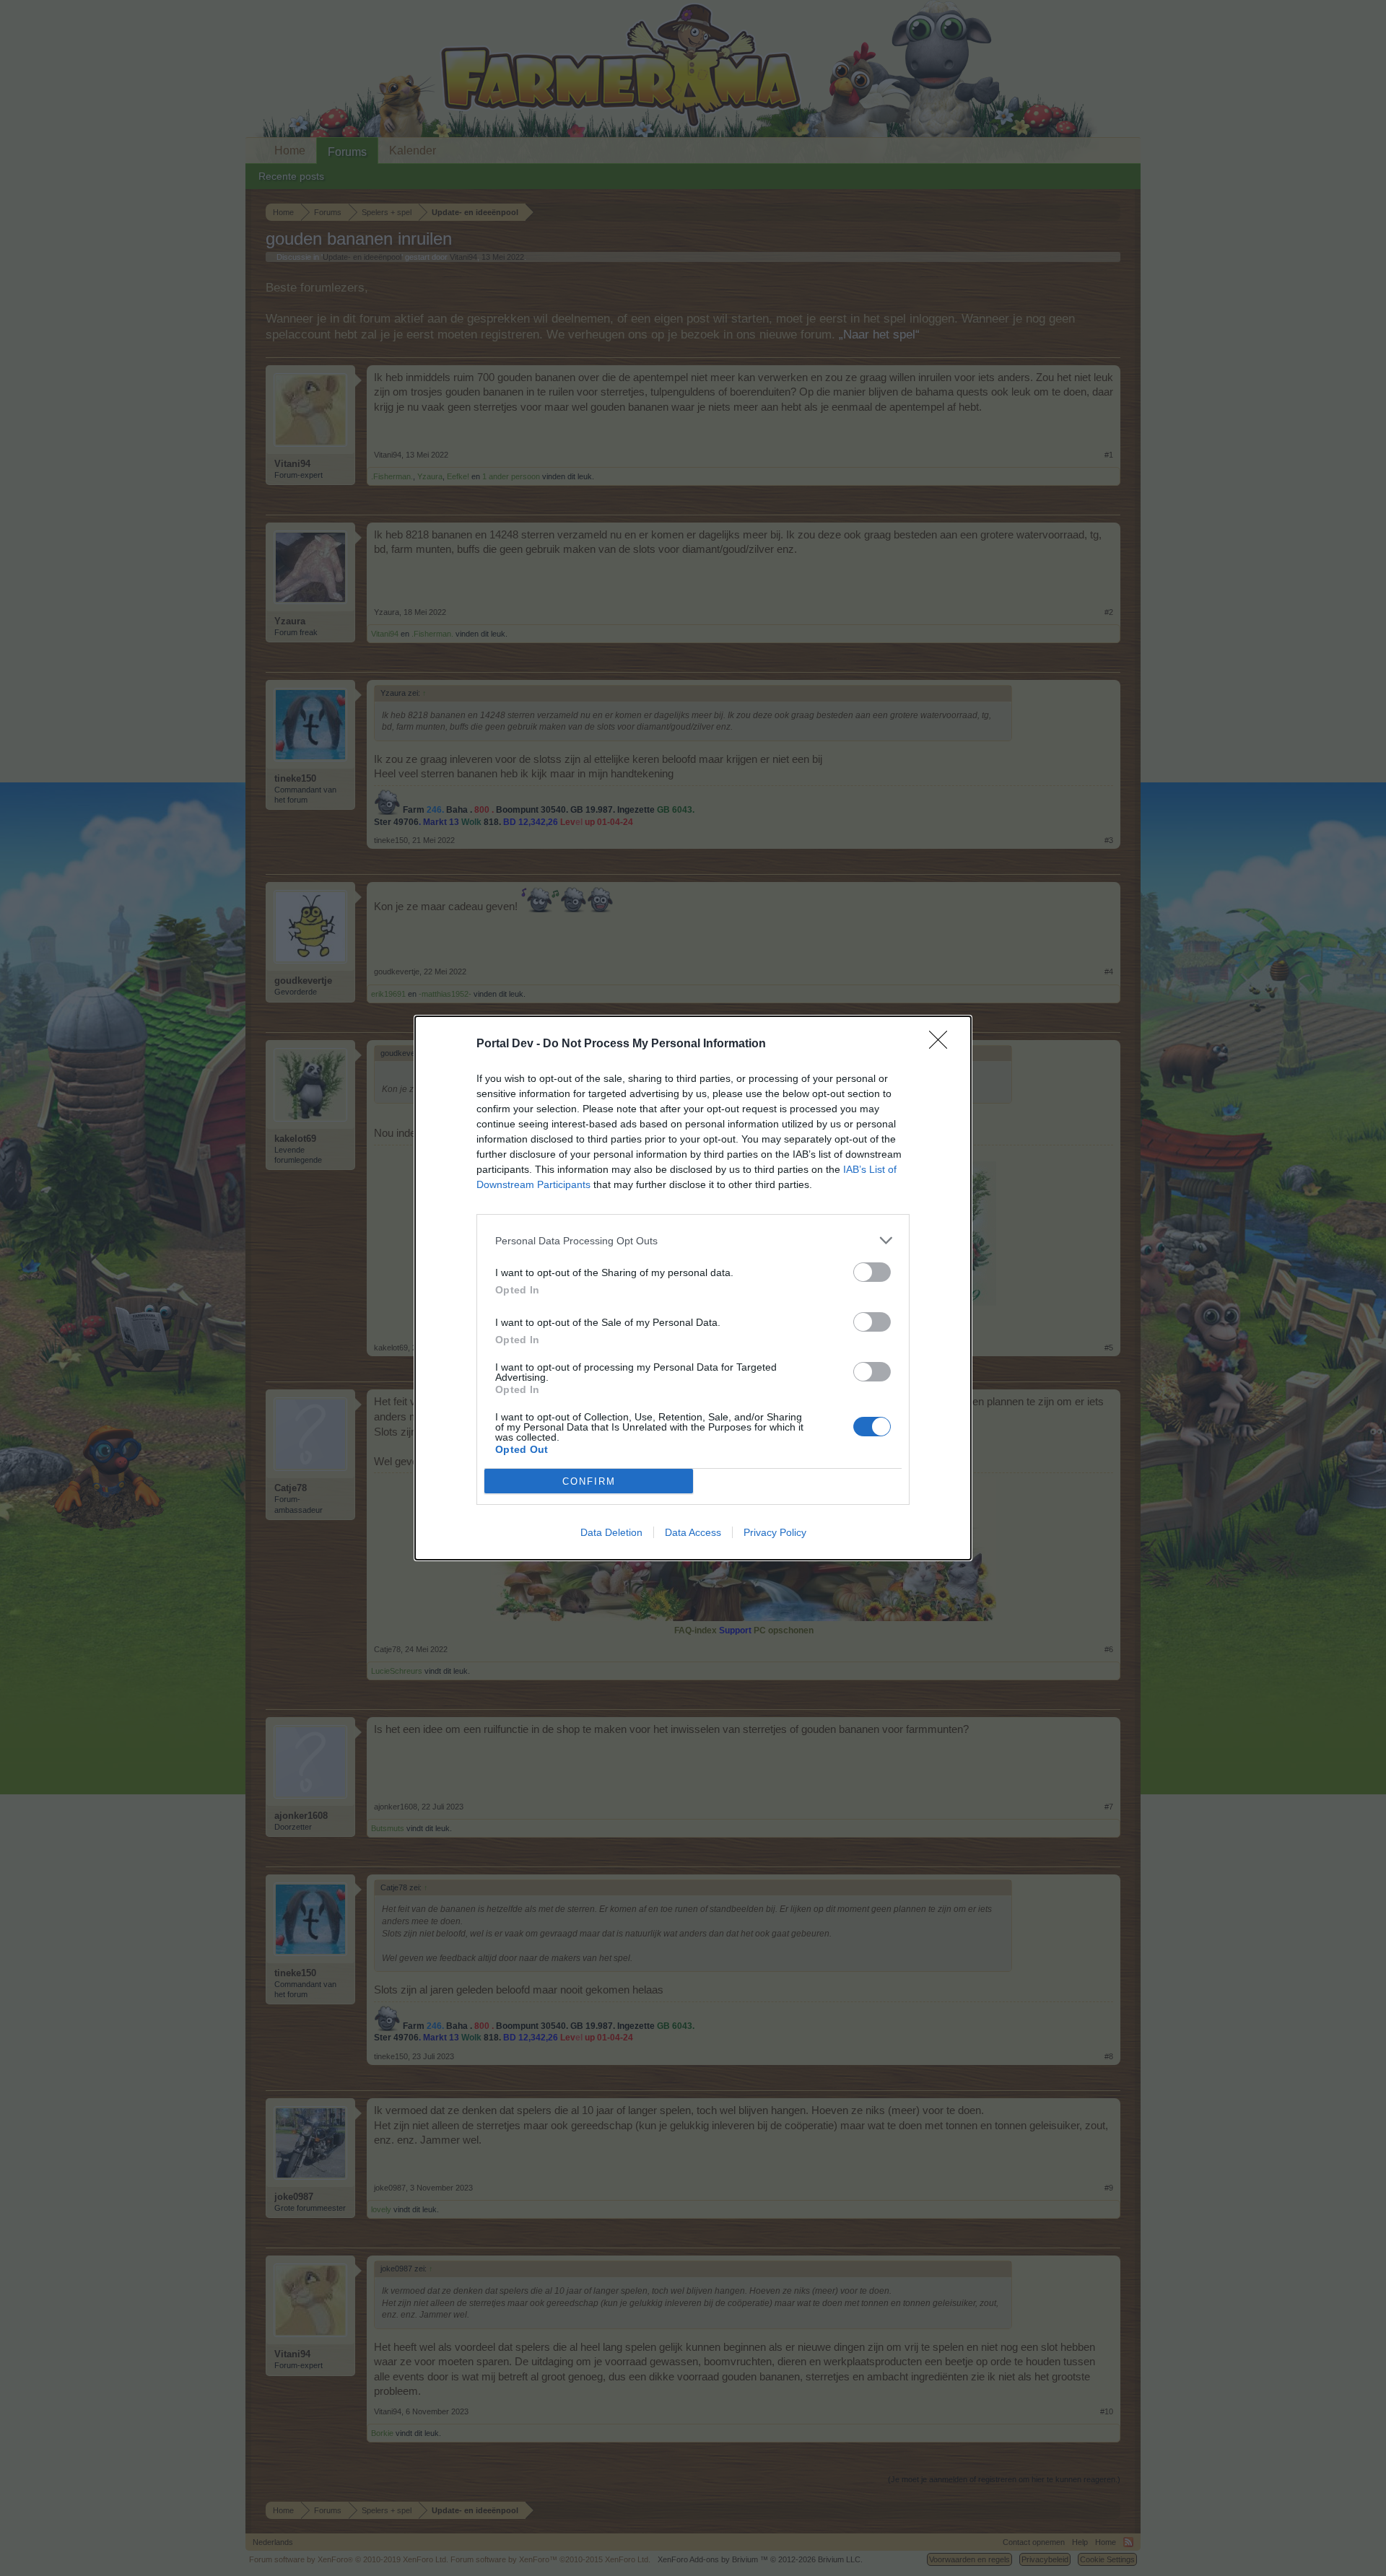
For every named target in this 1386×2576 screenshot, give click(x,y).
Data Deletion (611, 1532)
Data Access (693, 1532)
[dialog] (693, 1288)
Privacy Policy (775, 1532)
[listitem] (693, 1240)
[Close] (943, 1044)
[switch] (872, 1272)
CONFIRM (589, 1481)
